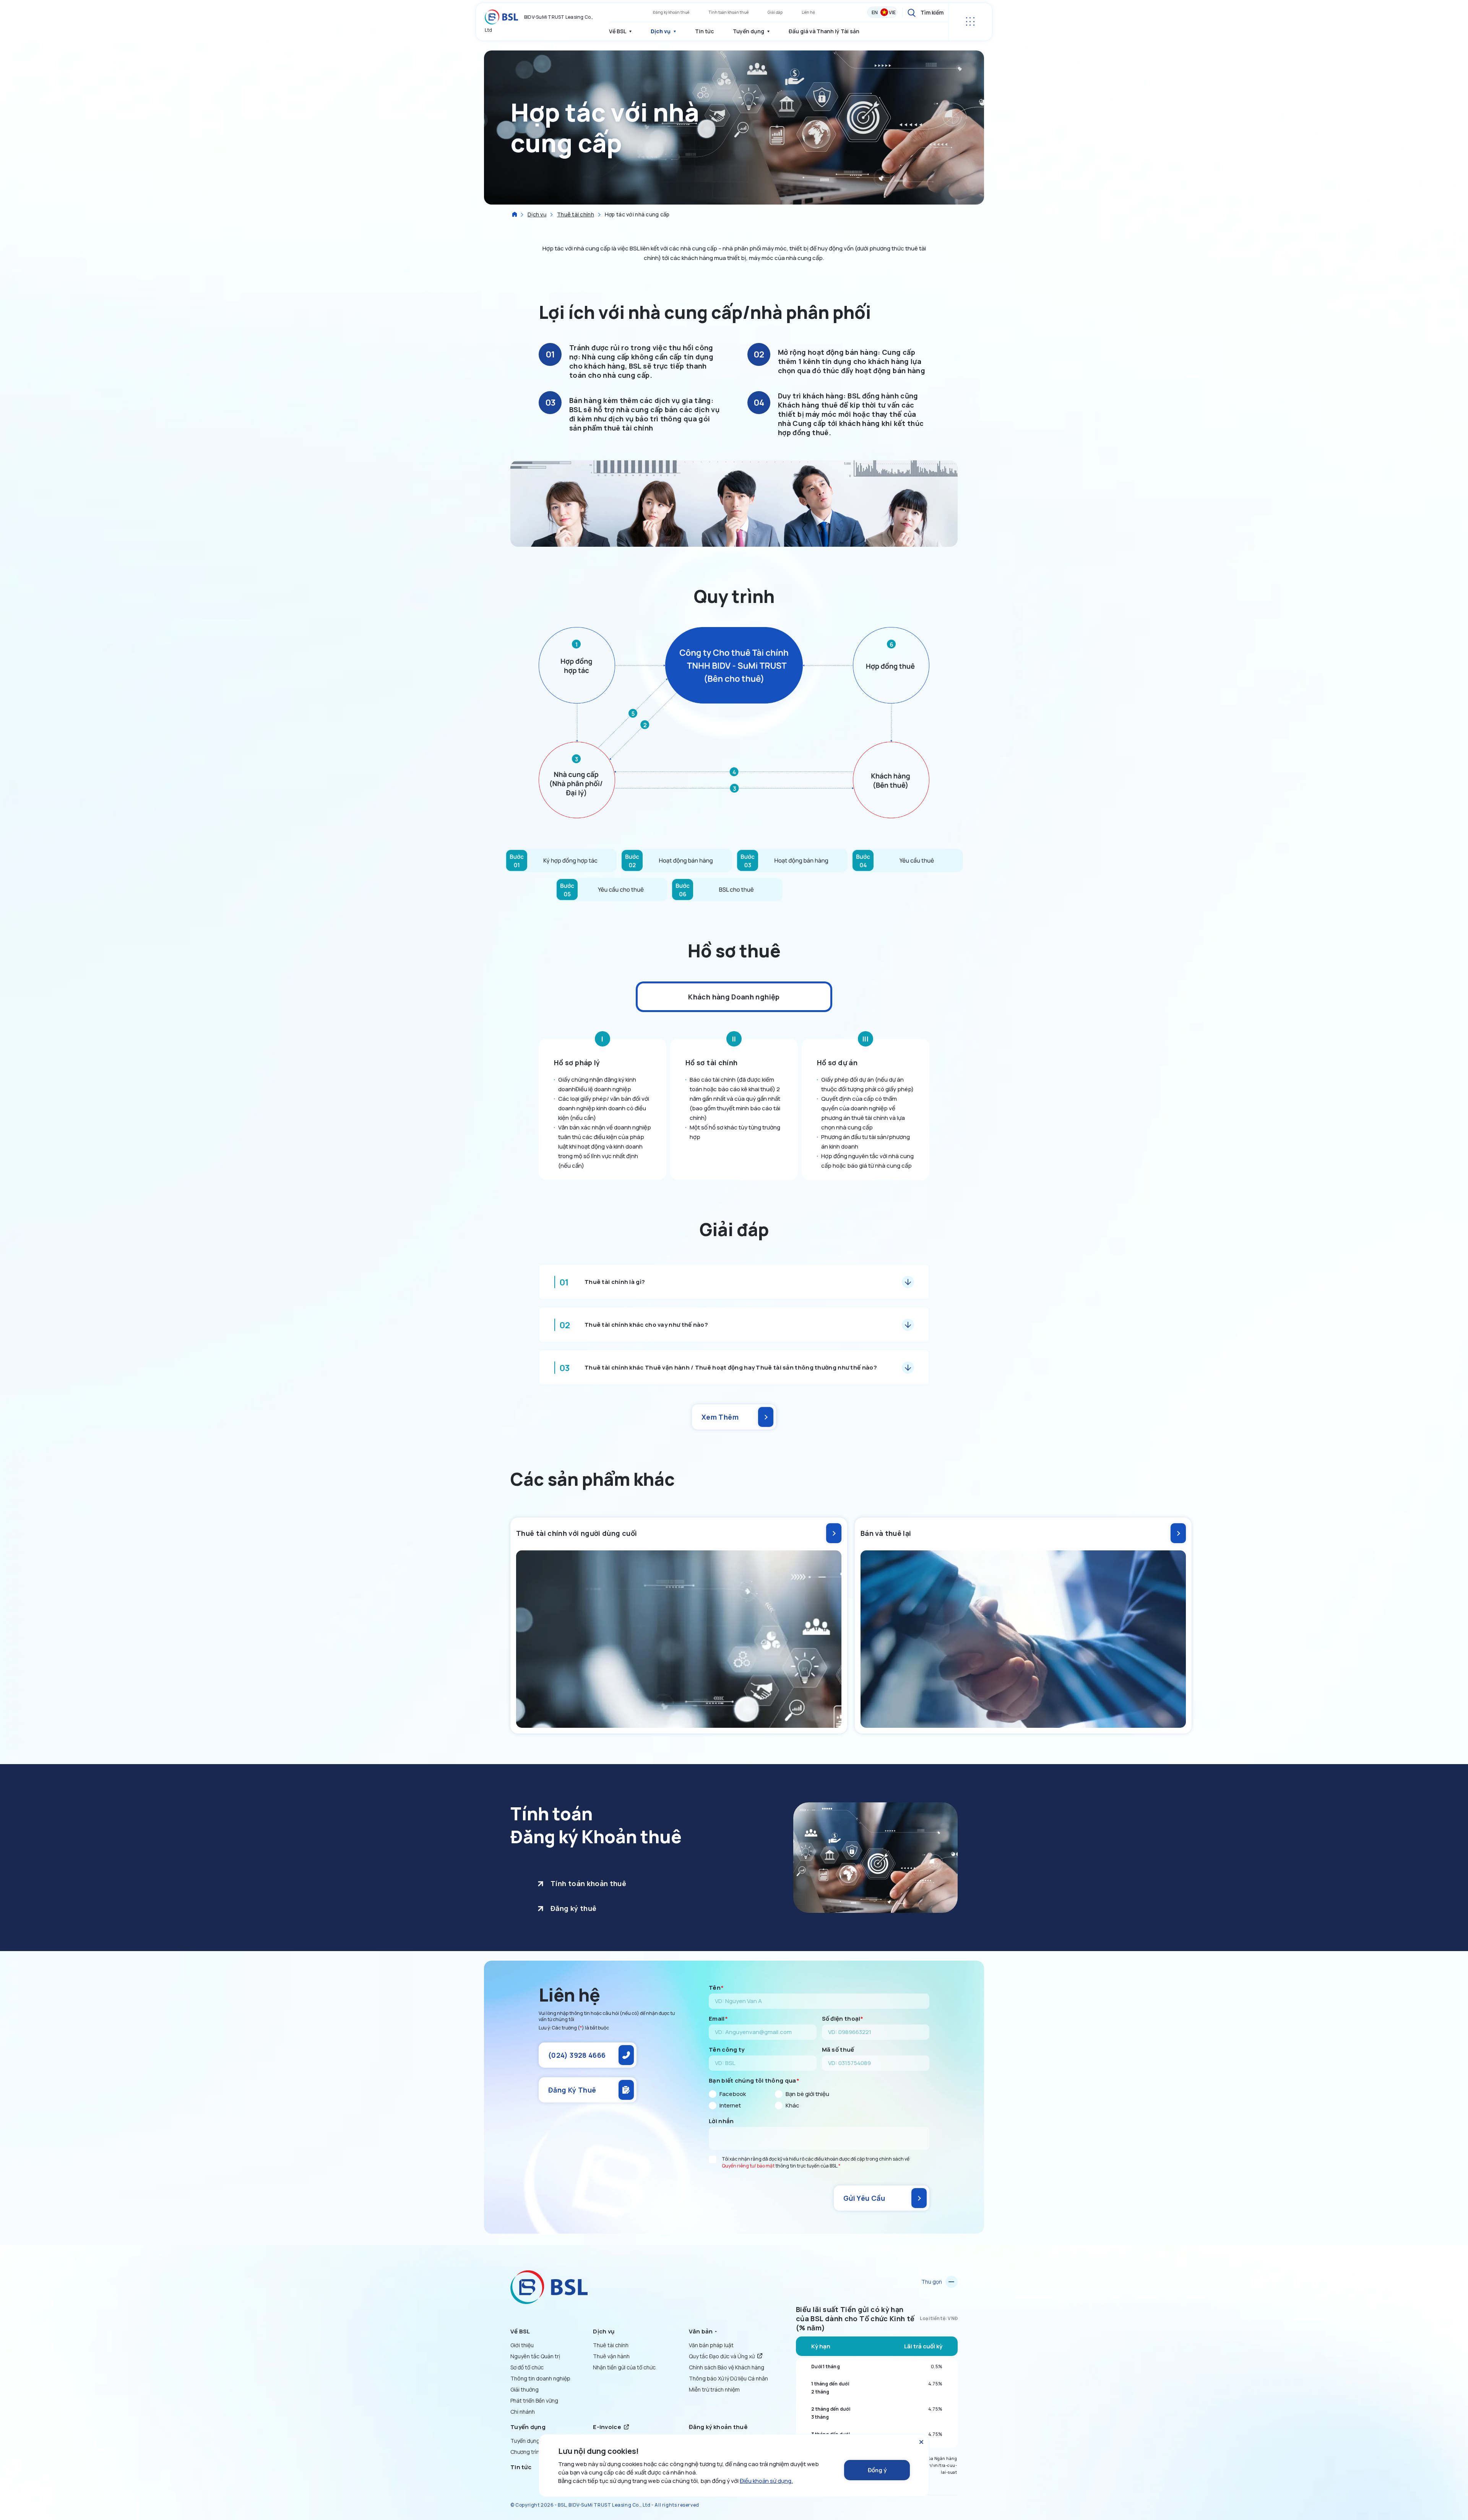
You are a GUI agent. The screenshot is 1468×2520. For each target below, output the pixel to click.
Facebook (733, 2094)
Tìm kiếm (932, 12)
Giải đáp (775, 12)
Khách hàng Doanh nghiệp (734, 997)
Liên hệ (808, 12)
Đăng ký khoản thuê (671, 12)
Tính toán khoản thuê (728, 12)
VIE (892, 12)
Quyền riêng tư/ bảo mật (748, 2166)
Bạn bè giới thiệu (807, 2094)
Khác (792, 2106)
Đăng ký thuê (573, 1908)
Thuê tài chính (576, 214)
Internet (730, 2106)
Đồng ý (877, 2470)
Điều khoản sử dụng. (766, 2481)
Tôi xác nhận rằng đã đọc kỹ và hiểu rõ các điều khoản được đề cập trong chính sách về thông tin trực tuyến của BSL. (816, 2162)
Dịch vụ (537, 214)
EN (875, 12)
